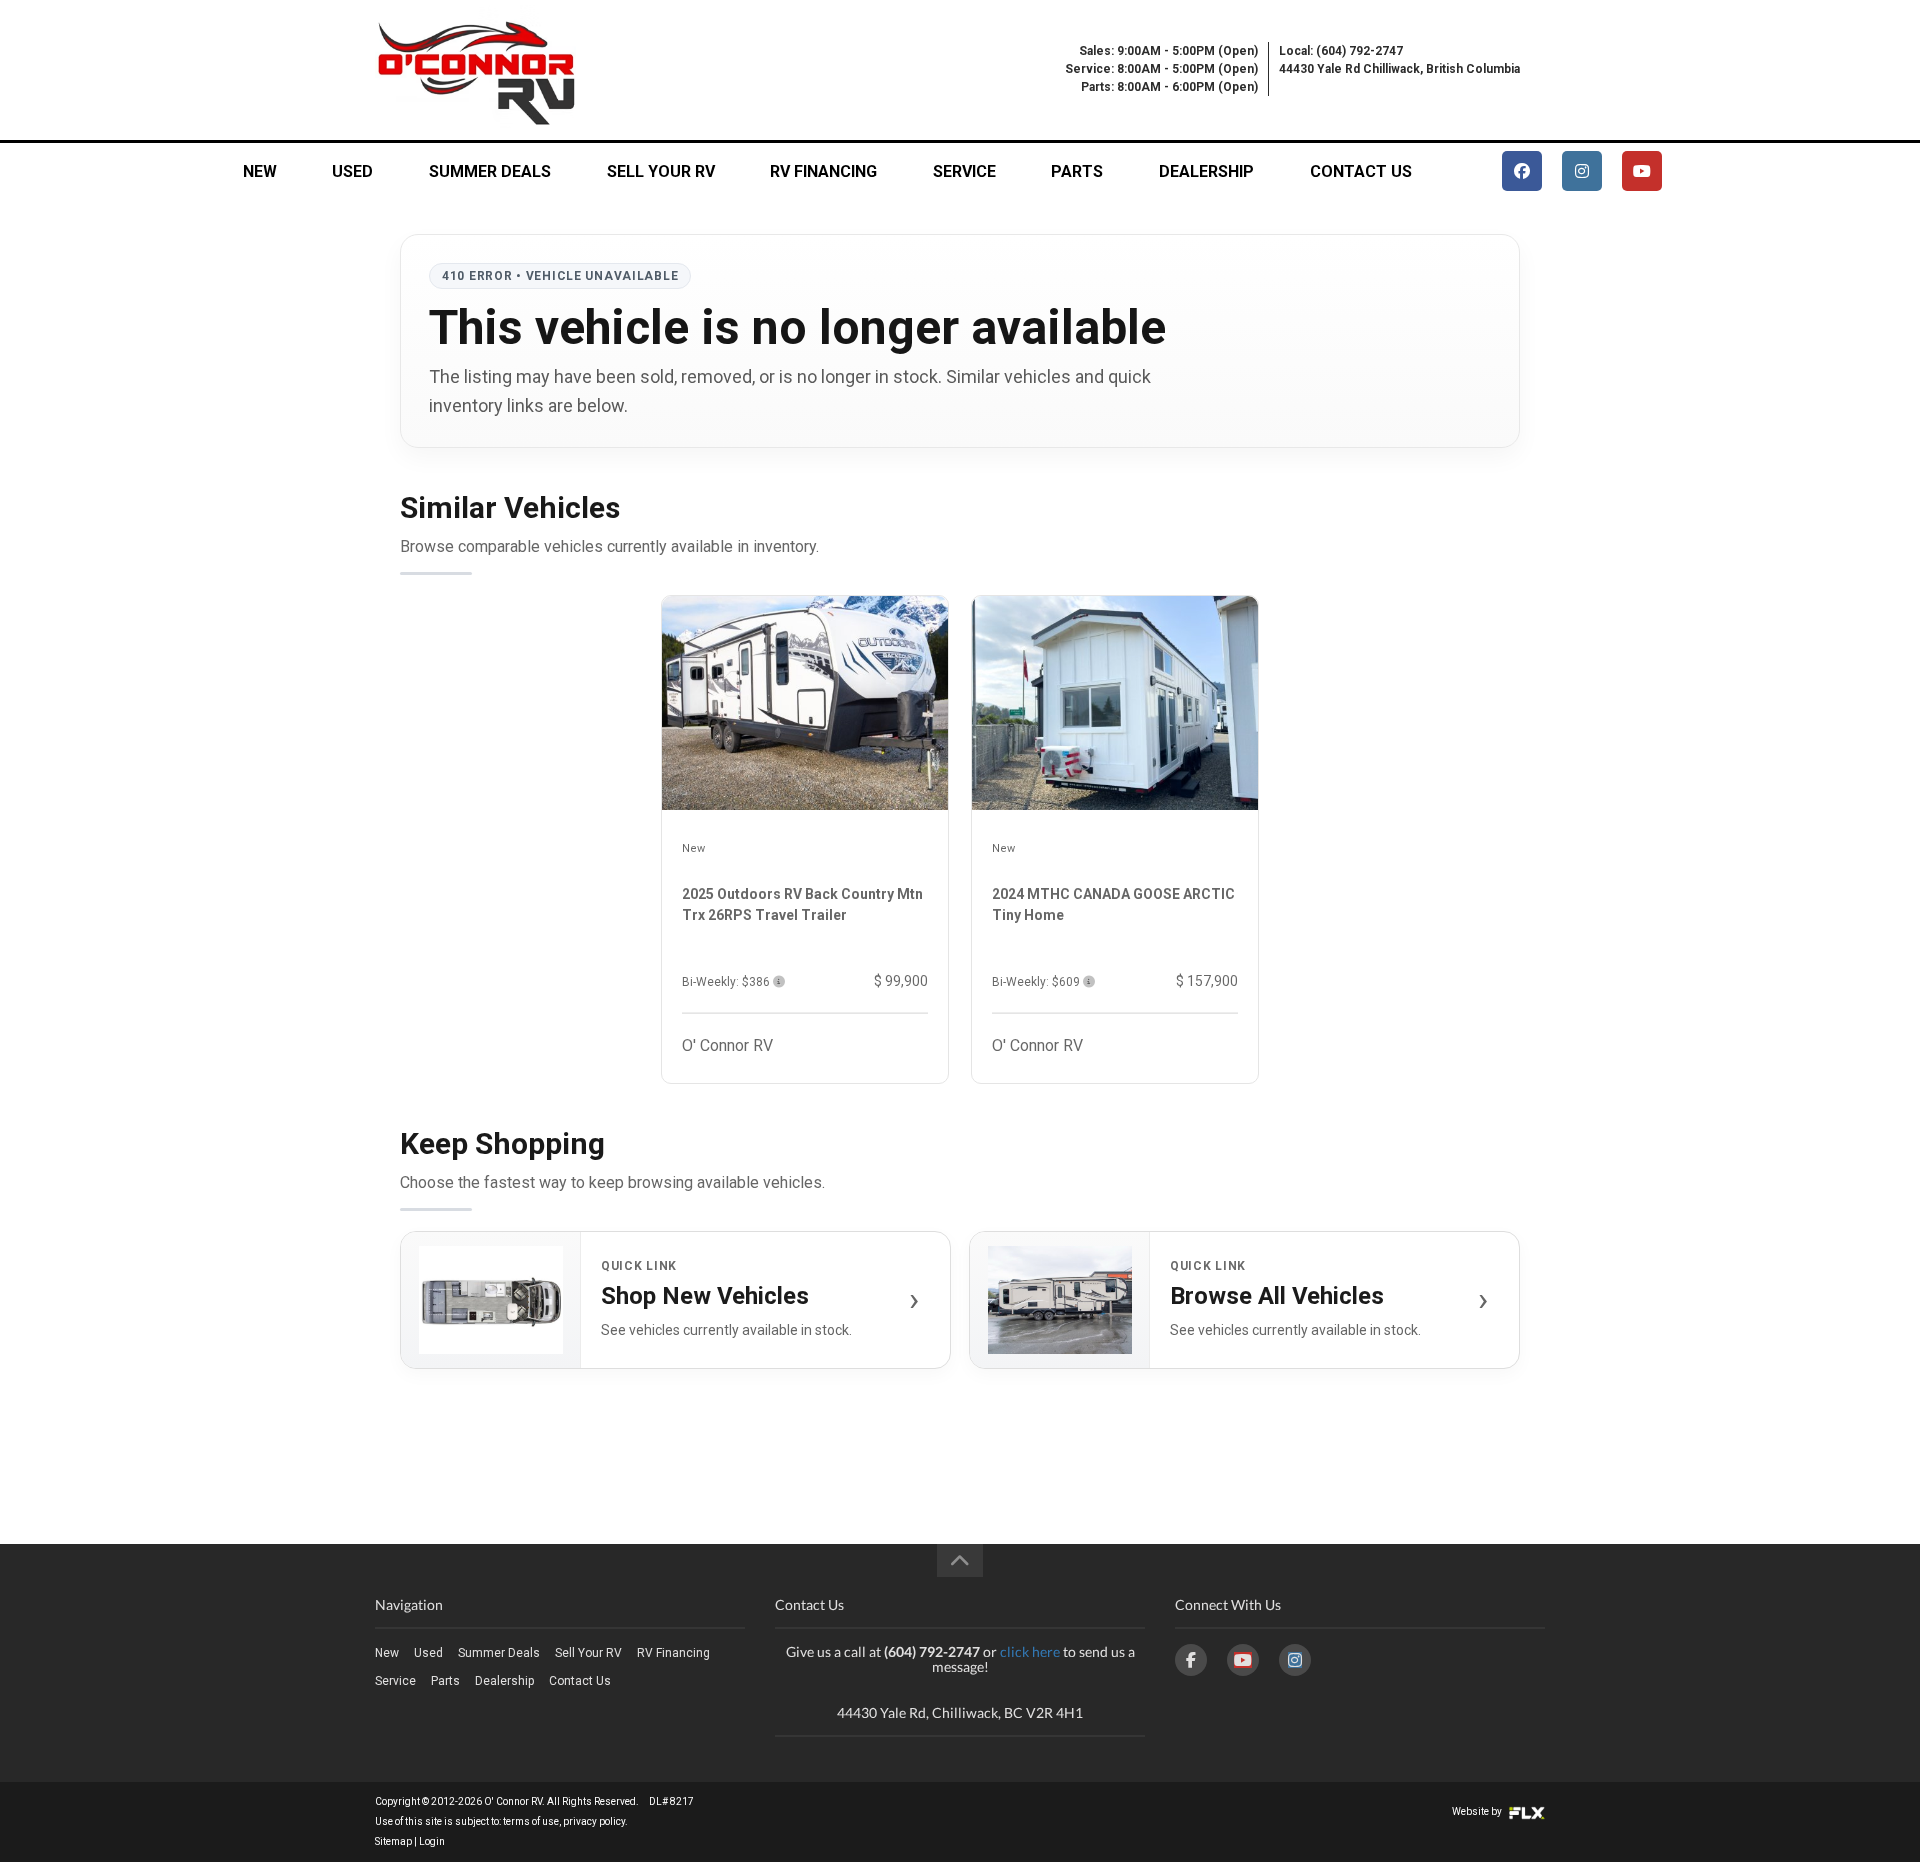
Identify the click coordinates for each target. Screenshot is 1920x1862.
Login (432, 1841)
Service (964, 171)
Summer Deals (490, 171)
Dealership (1206, 171)
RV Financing (823, 171)
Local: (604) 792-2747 (1341, 51)
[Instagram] (1295, 1660)
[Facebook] (1191, 1660)
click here (1030, 1651)
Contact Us (1361, 171)
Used (352, 171)
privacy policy (594, 1821)
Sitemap (393, 1841)
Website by (1478, 1811)
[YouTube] (1243, 1660)
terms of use (531, 1821)
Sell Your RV (661, 171)
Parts (1077, 171)
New (260, 171)
